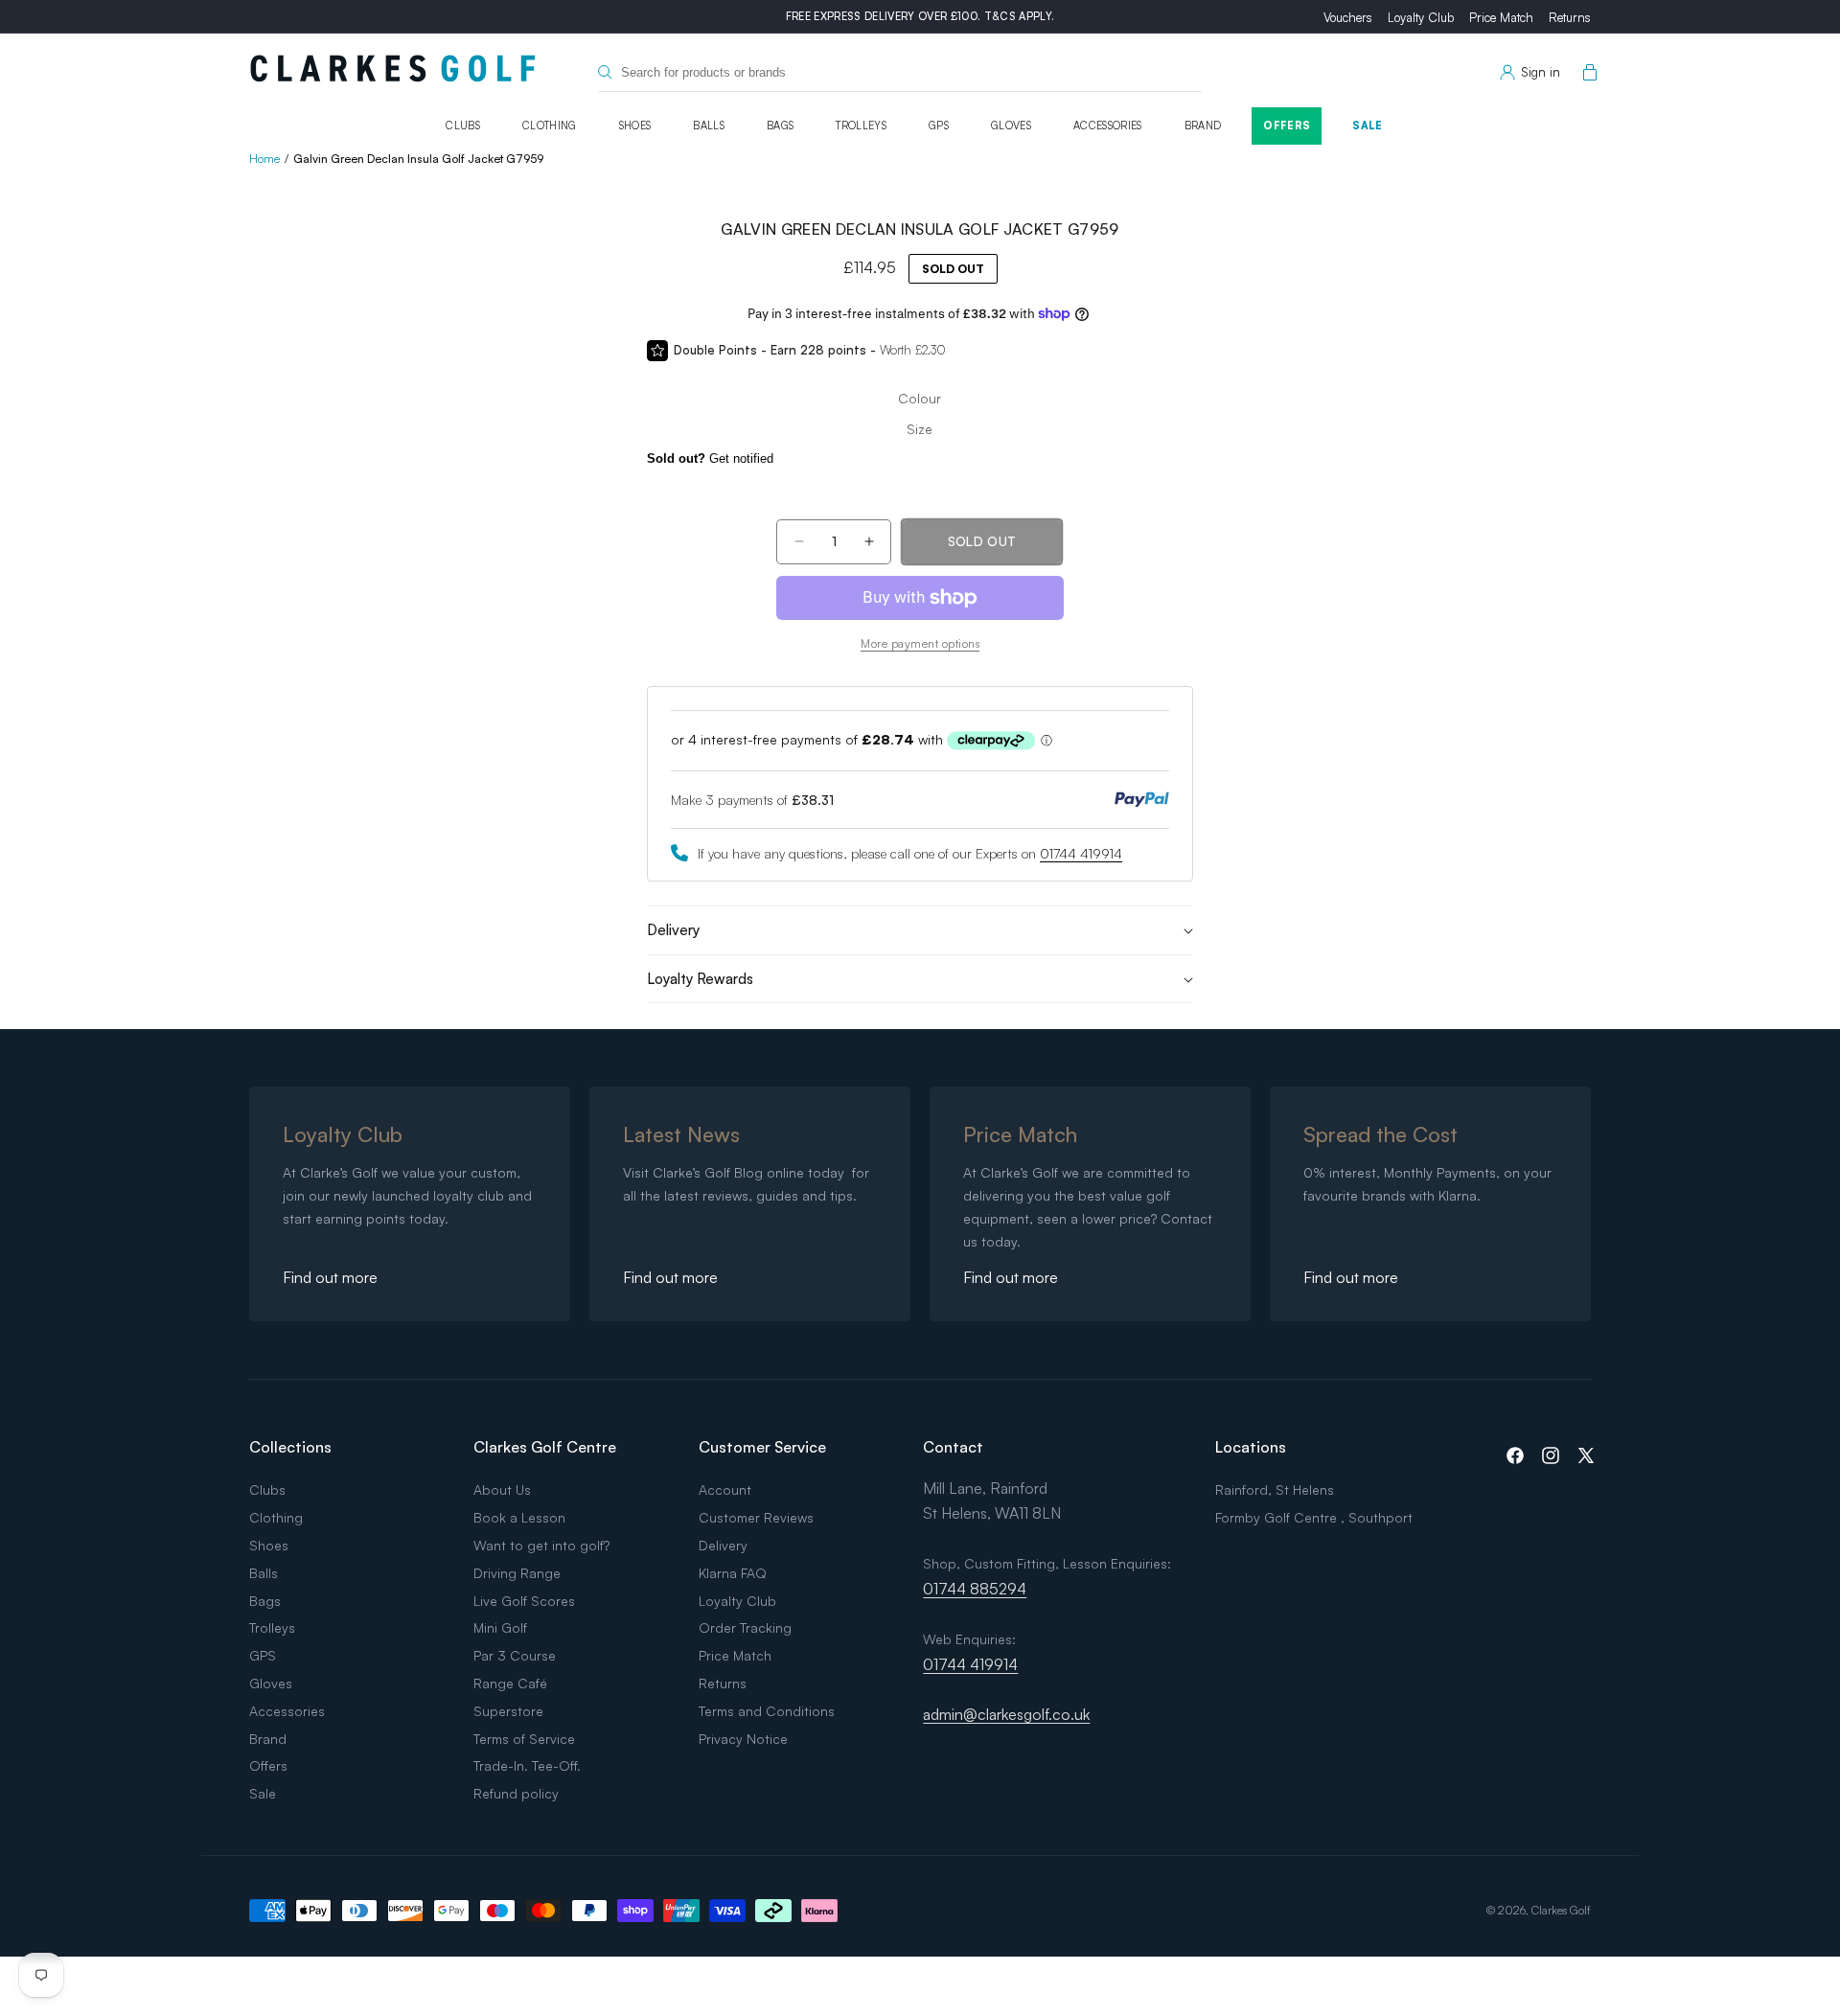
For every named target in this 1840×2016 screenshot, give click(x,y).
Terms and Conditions (767, 1711)
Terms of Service (524, 1739)
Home (264, 159)
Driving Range (517, 1573)
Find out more (330, 1277)
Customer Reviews (756, 1517)
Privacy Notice (743, 1739)
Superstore (508, 1711)
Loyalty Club (1421, 17)
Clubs (463, 126)
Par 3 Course (515, 1655)
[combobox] (900, 72)
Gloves (1011, 126)
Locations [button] (1251, 1447)
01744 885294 (975, 1589)
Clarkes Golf (1561, 1910)
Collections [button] (290, 1447)
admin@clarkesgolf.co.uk (1006, 1714)
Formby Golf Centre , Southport (1314, 1517)
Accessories (1108, 126)
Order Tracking (745, 1627)
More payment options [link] (920, 643)
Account (725, 1489)
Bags (780, 126)
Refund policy (516, 1793)
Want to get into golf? (541, 1545)
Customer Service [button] (762, 1447)
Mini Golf (500, 1627)
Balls (709, 126)
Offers (1287, 126)
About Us (502, 1489)
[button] (1586, 73)
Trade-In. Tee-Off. (527, 1765)
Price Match (1501, 17)
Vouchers (1348, 17)
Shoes (635, 126)
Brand (1203, 126)
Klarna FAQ (733, 1573)
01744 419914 (1081, 853)
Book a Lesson (519, 1517)
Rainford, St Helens (1275, 1489)
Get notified (710, 458)
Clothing (550, 126)
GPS (939, 126)
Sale (1367, 126)
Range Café (510, 1683)
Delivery (723, 1545)
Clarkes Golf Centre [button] (545, 1447)
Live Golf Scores (524, 1601)
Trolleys (861, 126)
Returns (1570, 17)
